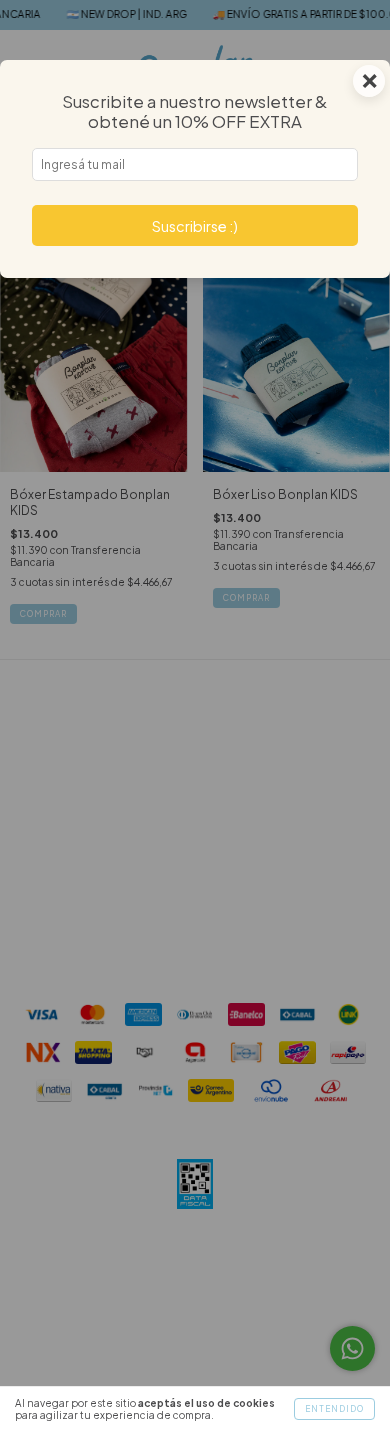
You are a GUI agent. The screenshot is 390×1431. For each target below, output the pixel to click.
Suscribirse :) (195, 226)
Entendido (334, 1409)
